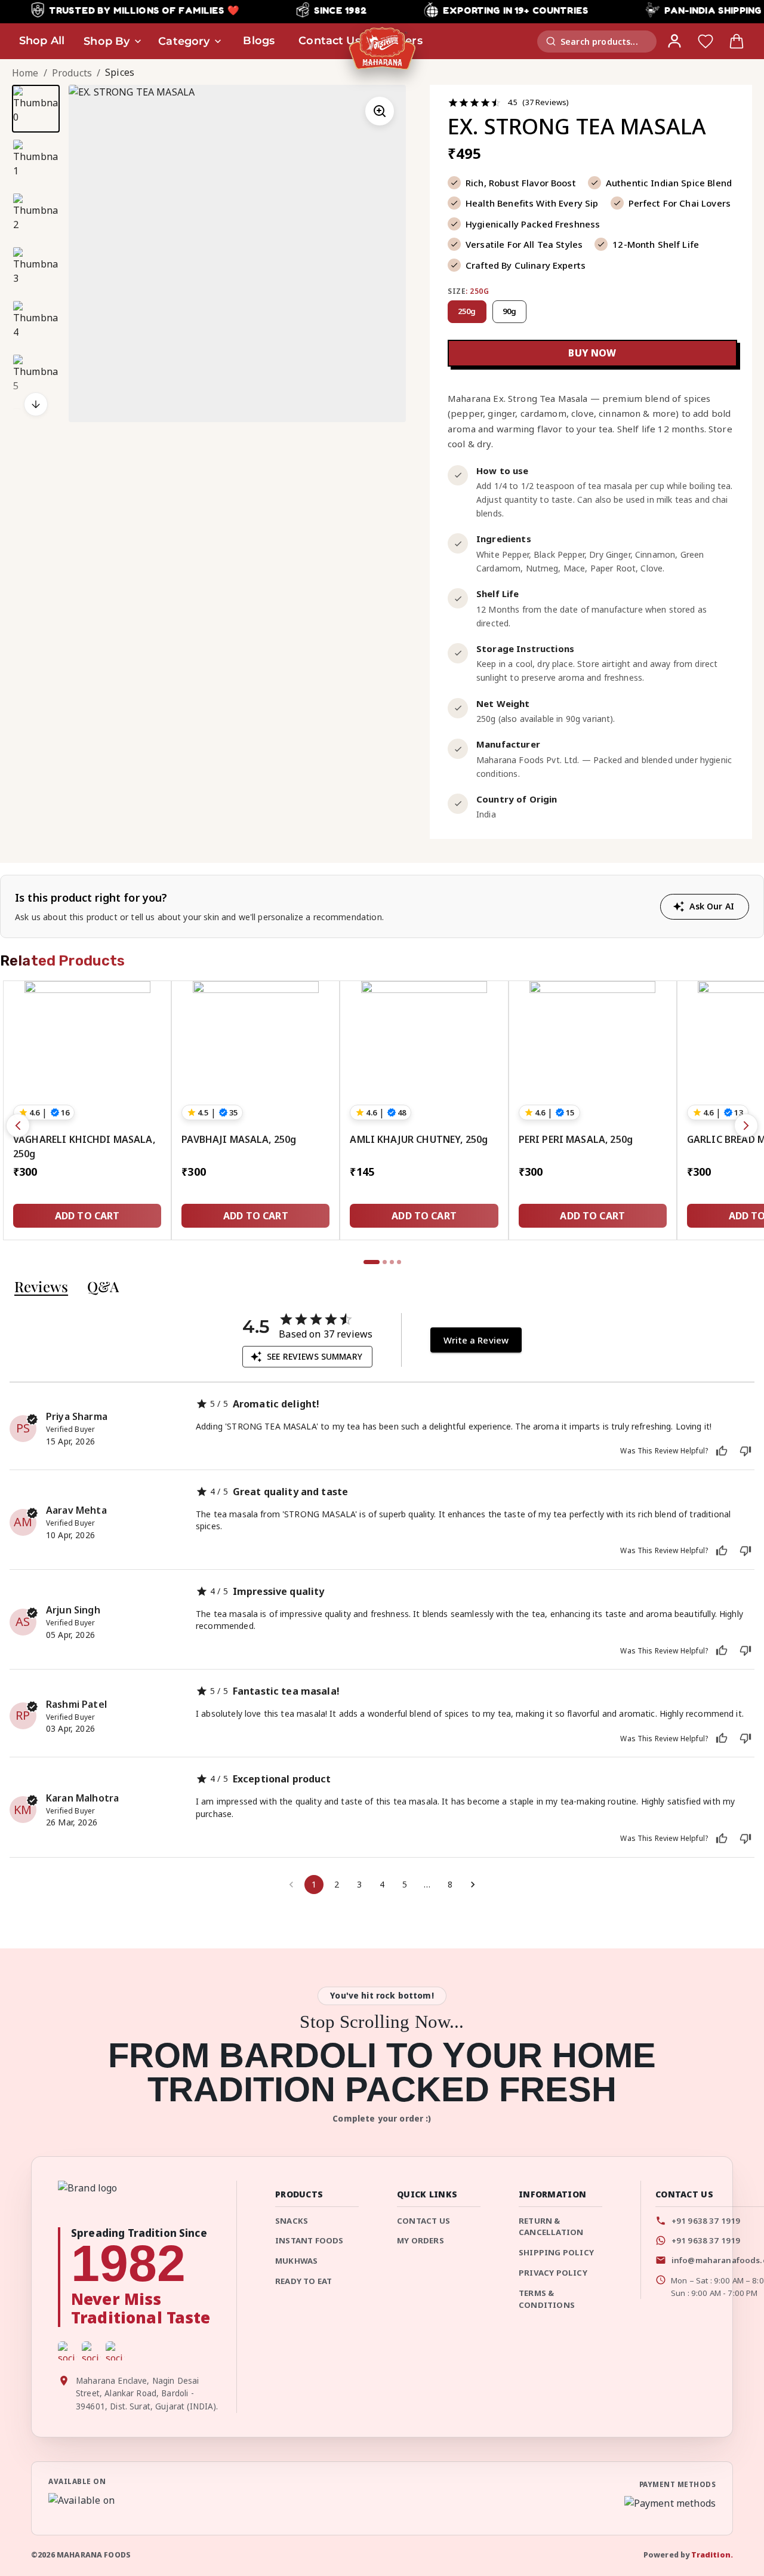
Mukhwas (296, 2261)
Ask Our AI (712, 906)
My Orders (420, 2240)
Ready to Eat (304, 2281)
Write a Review (476, 1340)
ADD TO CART (87, 1216)
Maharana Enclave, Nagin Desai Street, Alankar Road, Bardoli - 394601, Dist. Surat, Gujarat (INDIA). (147, 2394)
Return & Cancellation (551, 2227)
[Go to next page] (473, 1885)
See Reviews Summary (315, 1356)
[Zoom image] (380, 111)
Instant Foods (309, 2240)
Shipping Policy (556, 2252)
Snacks (292, 2221)
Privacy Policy (553, 2273)
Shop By (107, 41)
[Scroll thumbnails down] (36, 404)
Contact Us (423, 2221)
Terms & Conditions (547, 2299)
